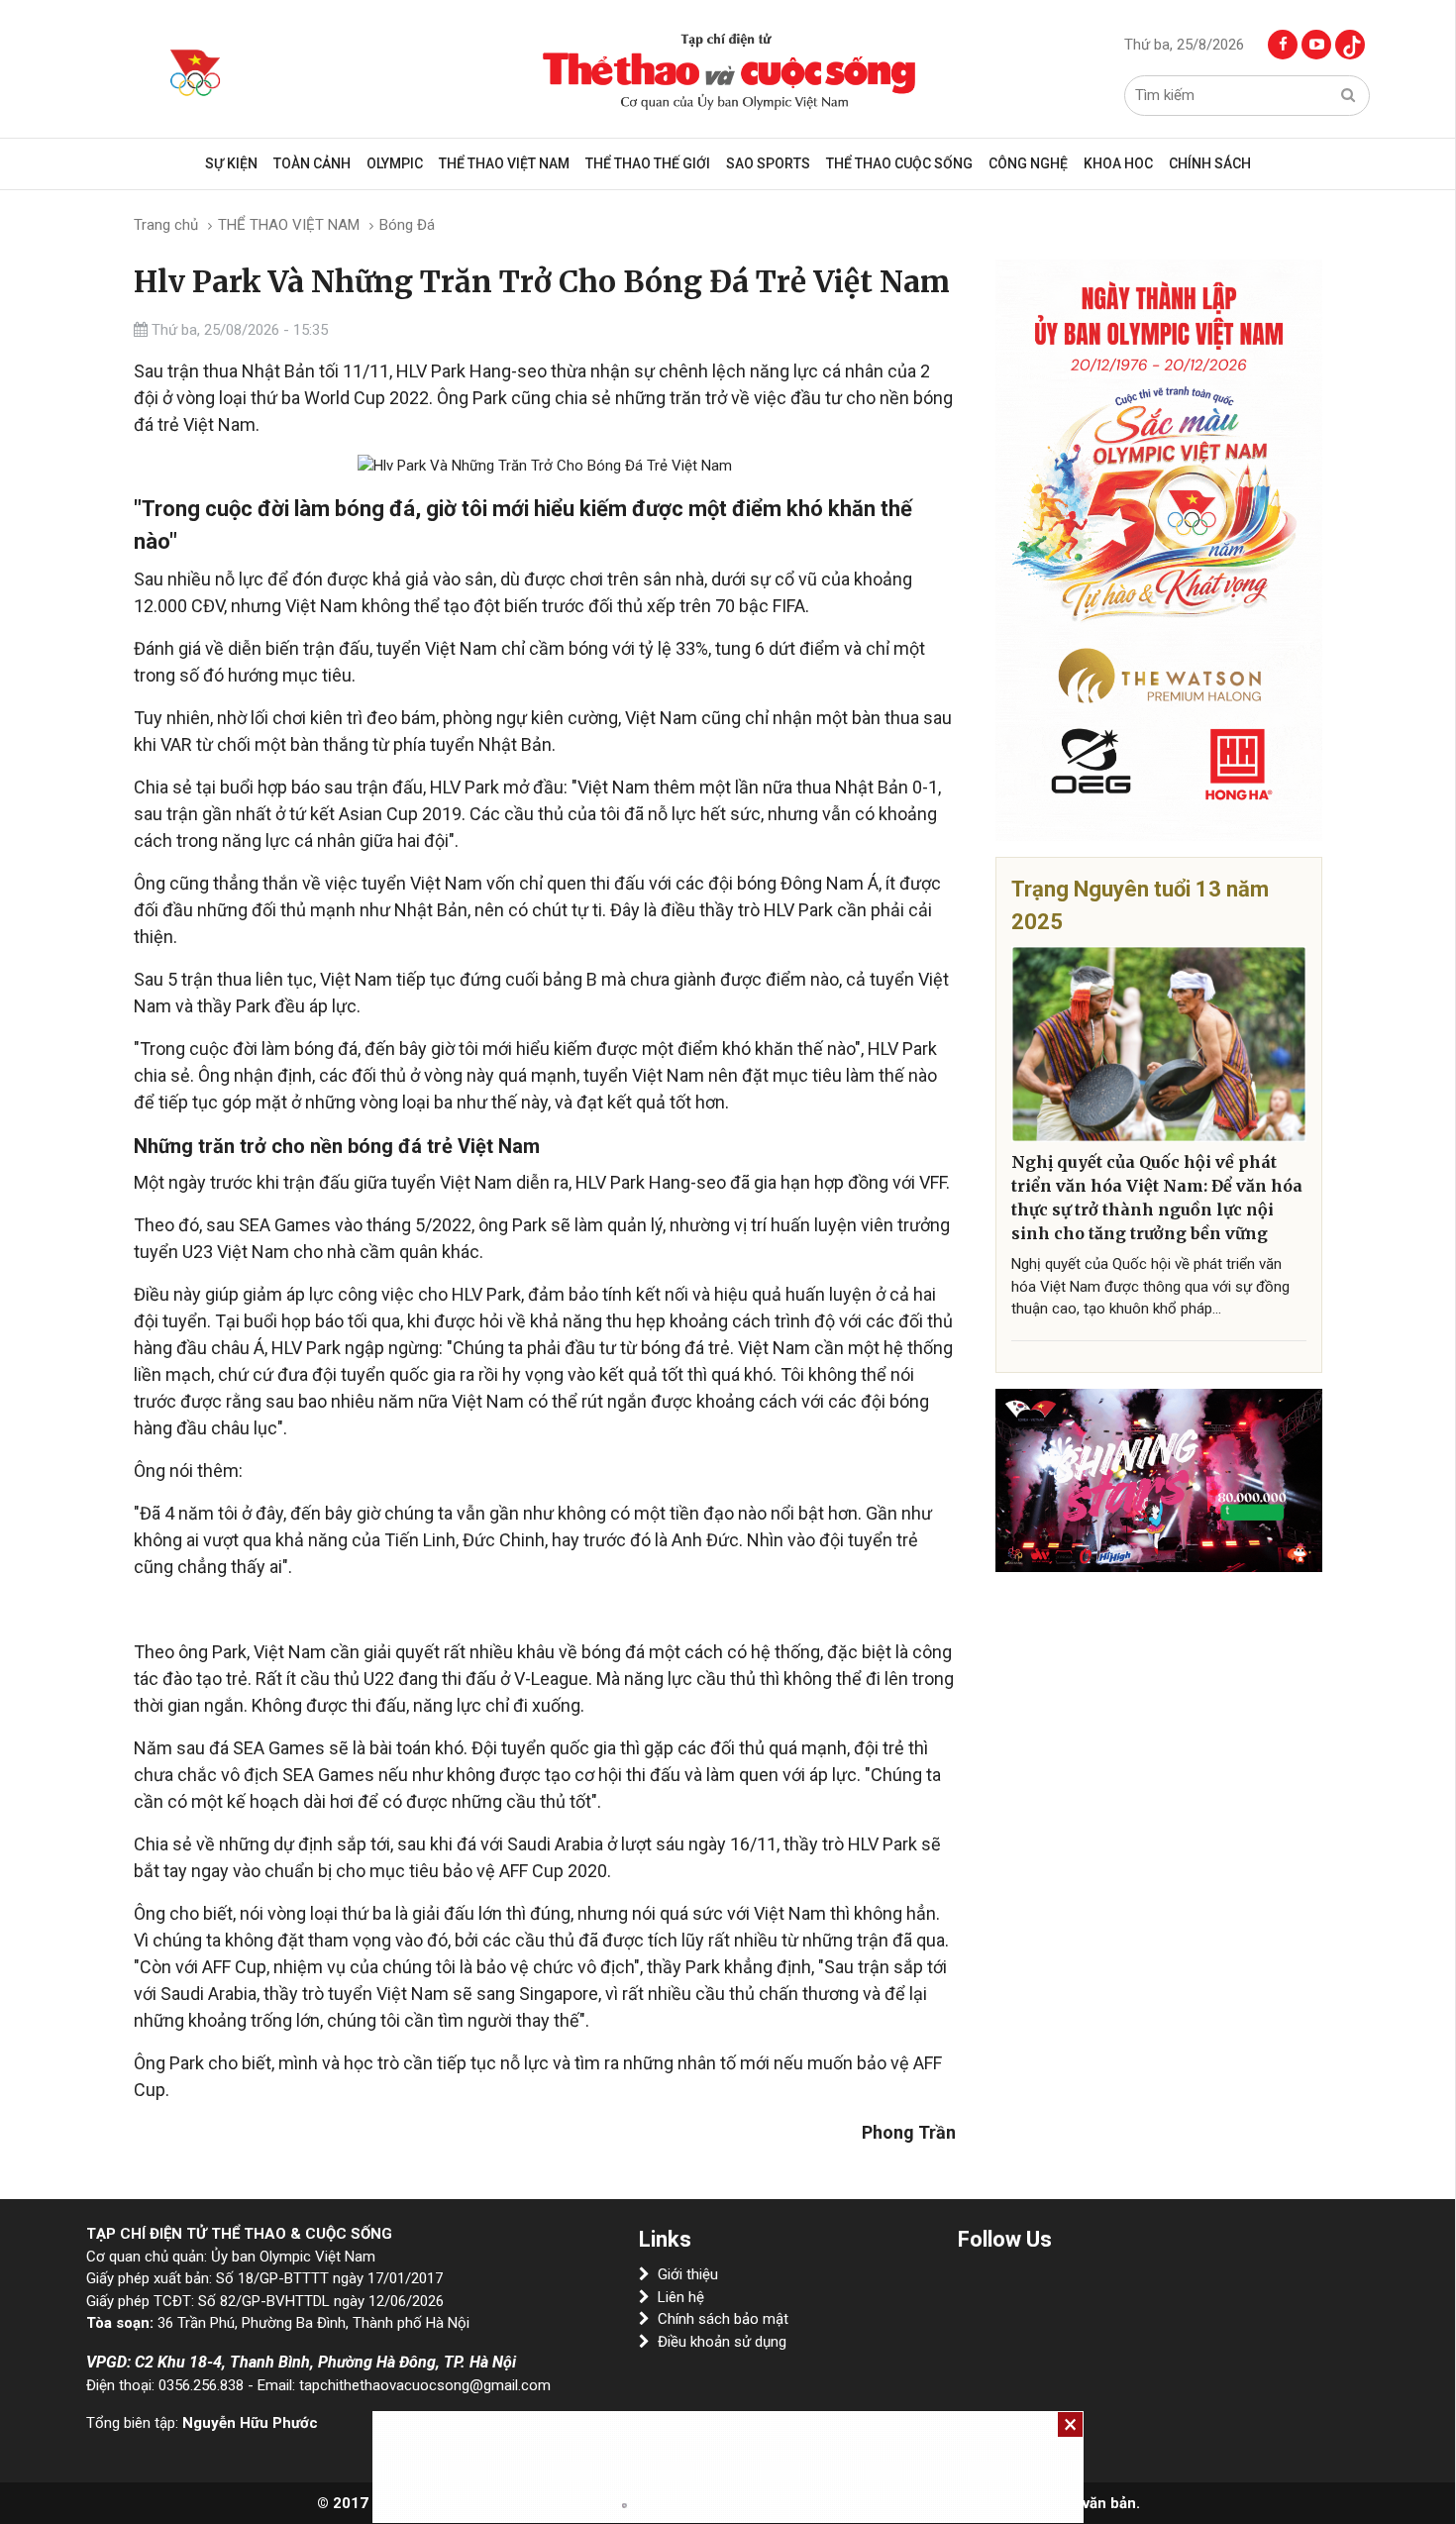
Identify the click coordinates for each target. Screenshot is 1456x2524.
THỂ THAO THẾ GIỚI (648, 163)
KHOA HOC (1118, 163)
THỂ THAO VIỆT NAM (504, 163)
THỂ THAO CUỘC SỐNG (899, 163)
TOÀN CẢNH (312, 163)
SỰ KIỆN (231, 163)
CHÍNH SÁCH (1210, 163)
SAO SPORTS (768, 163)
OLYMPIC (395, 163)
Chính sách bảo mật (723, 2319)
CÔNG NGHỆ (1028, 163)
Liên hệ (681, 2297)
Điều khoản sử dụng (722, 2342)
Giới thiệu (688, 2274)
